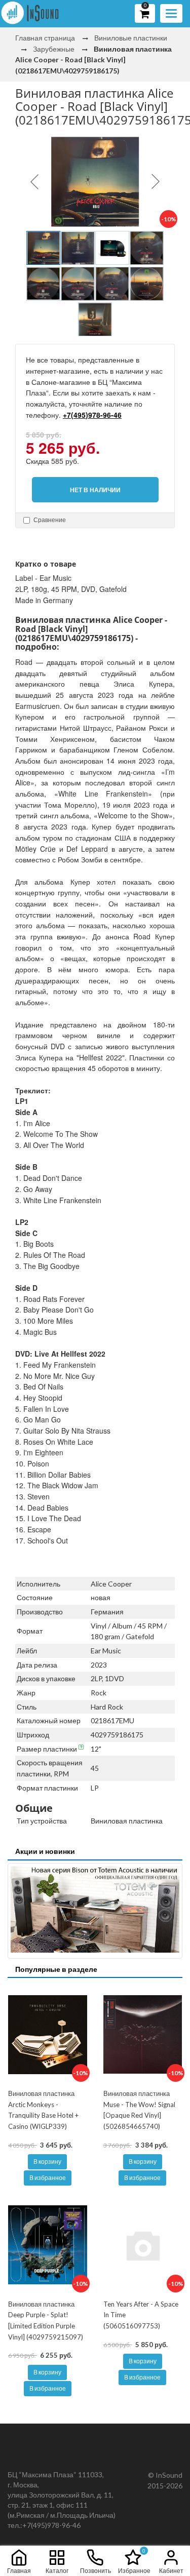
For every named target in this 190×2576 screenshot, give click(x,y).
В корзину (47, 2162)
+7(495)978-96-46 (92, 415)
